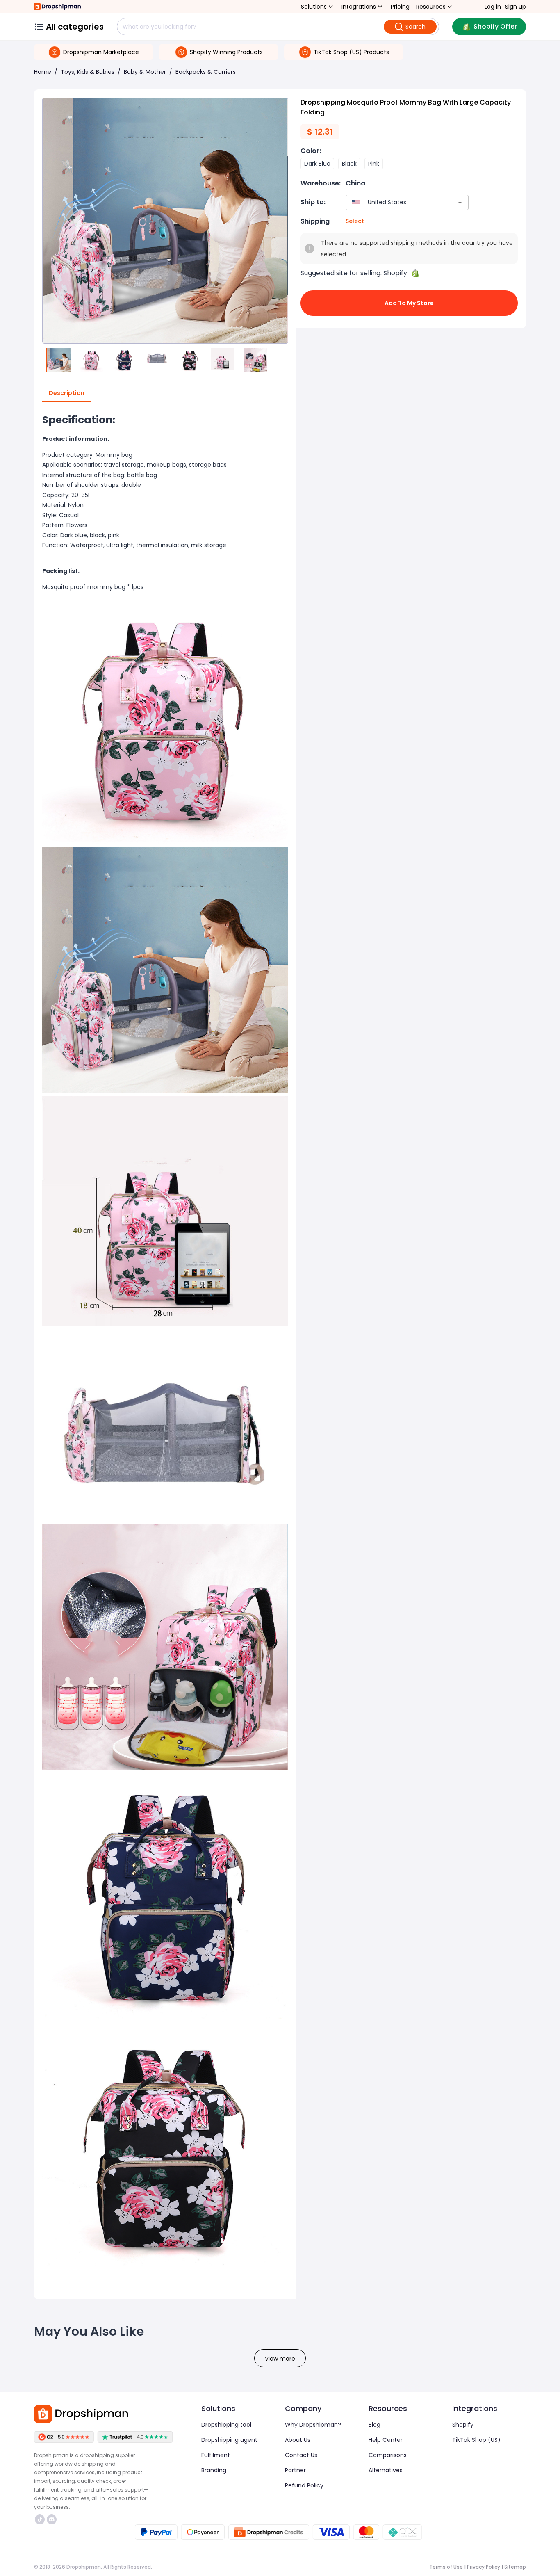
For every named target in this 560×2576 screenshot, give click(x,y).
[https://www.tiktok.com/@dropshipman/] (40, 2519)
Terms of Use (446, 2567)
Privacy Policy (484, 2567)
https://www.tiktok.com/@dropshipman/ (41, 2519)
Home (43, 72)
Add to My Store (409, 303)
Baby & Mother (145, 72)
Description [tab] (67, 393)
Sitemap (515, 2567)
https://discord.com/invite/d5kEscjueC (53, 2519)
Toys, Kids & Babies (88, 72)
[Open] (460, 203)
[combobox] (395, 202)
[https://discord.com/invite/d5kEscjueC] (52, 2519)
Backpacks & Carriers (206, 72)
